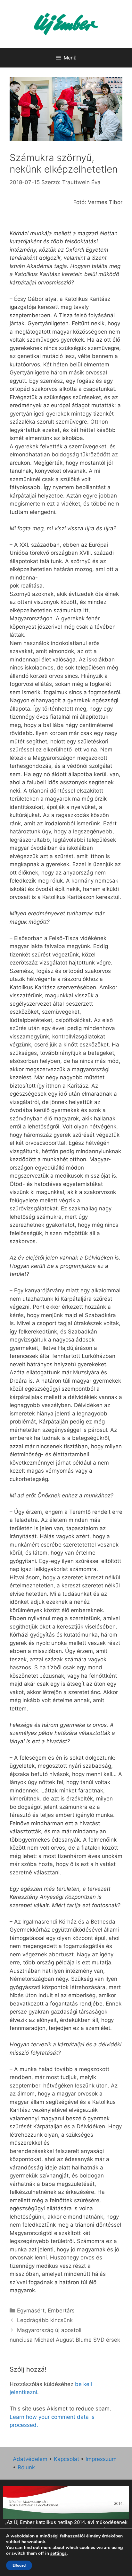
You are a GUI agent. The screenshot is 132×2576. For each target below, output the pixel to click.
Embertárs (61, 2311)
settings (58, 2554)
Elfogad (19, 2565)
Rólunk (26, 2467)
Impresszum (101, 2459)
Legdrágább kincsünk (45, 2320)
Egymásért (31, 2311)
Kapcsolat (66, 2459)
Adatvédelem (30, 2459)
